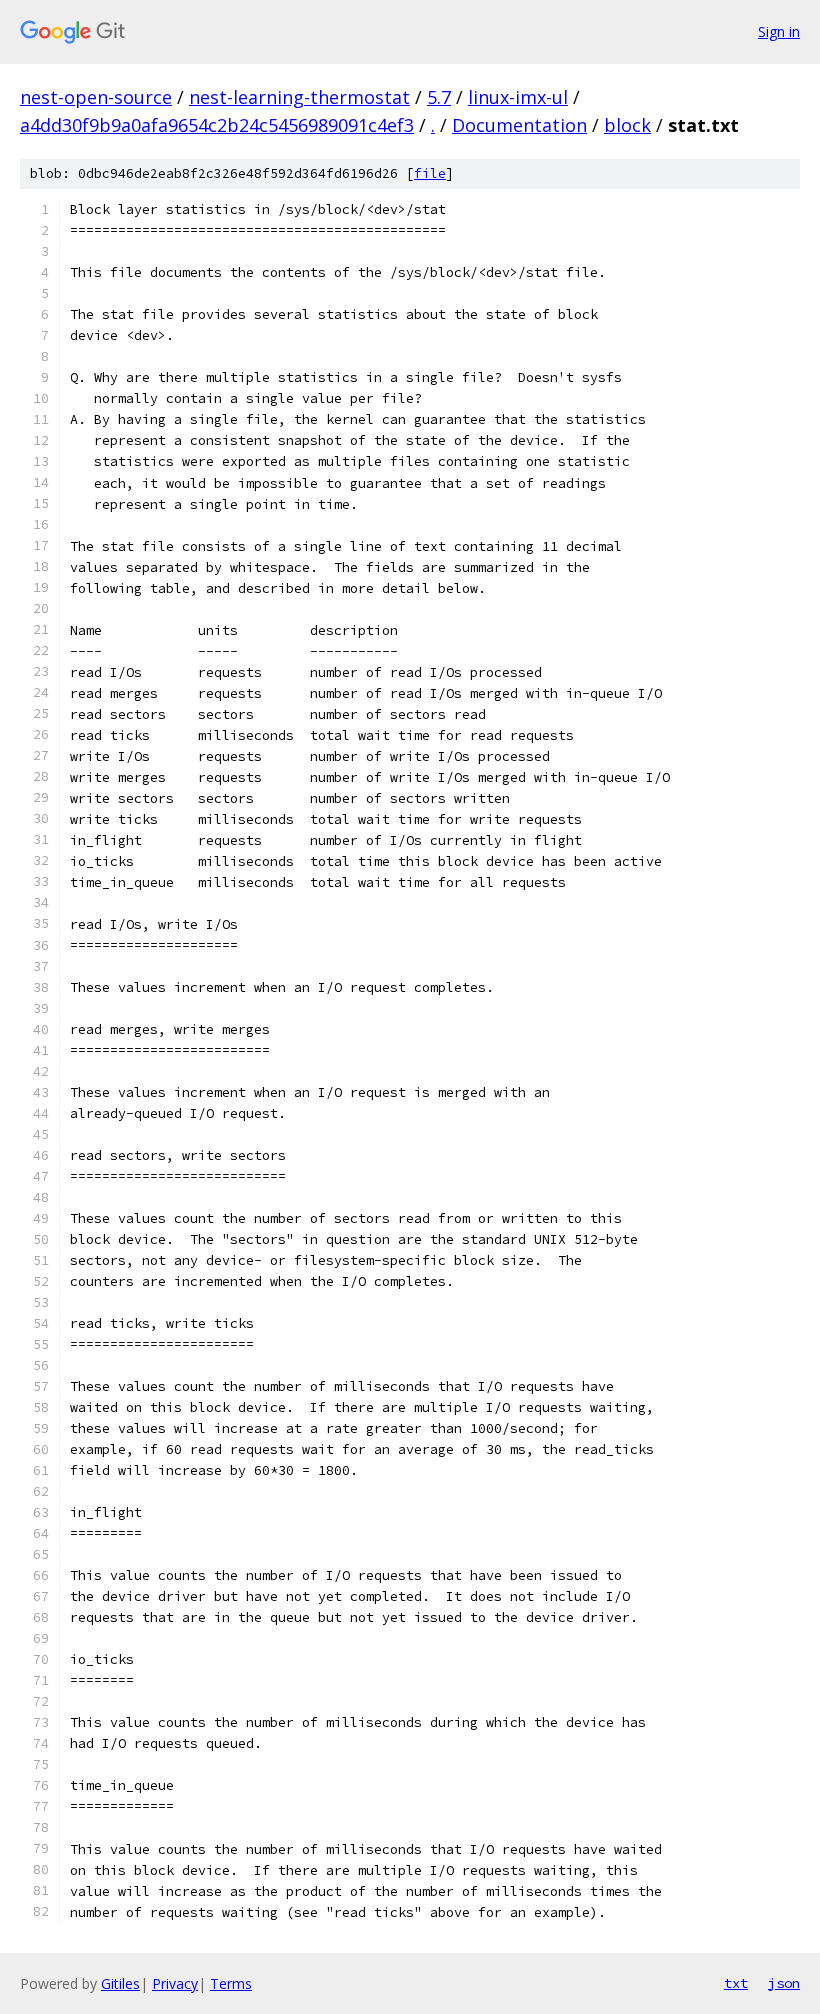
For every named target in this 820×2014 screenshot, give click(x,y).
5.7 (439, 97)
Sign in (779, 31)
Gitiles (120, 1983)
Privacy (175, 1983)
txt (736, 1983)
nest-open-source (96, 97)
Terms (231, 1983)
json (784, 1983)
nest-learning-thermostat (299, 97)
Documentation (519, 125)
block (627, 125)
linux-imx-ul (518, 97)
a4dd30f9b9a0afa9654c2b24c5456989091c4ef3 (217, 125)
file (430, 173)
